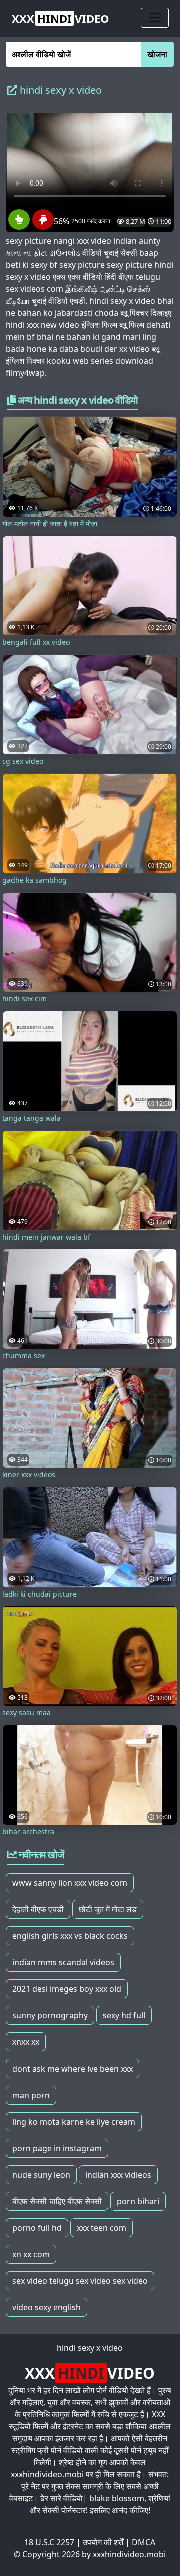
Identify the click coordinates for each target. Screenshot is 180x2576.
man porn (31, 2095)
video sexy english (47, 2307)
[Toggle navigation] (155, 18)
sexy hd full (124, 2015)
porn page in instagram (57, 2148)
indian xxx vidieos (118, 2175)
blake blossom (117, 2498)
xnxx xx (26, 2042)
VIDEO (61, 18)
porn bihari (138, 2201)
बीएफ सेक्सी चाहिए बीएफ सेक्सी (57, 2201)
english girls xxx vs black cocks (70, 1936)
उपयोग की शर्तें (103, 2542)
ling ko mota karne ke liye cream (74, 2122)
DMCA (144, 2542)
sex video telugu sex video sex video (80, 2281)
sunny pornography (50, 2015)
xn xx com (31, 2254)
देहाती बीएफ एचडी (38, 1909)
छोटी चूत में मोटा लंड (108, 1909)
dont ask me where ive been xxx (73, 2069)
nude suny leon (41, 2175)
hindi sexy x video (90, 2348)
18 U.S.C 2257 (49, 2542)
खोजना (157, 54)
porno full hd (37, 2228)
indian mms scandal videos (63, 1962)
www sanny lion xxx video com (70, 1883)
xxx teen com (102, 2228)
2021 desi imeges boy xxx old (67, 1989)
